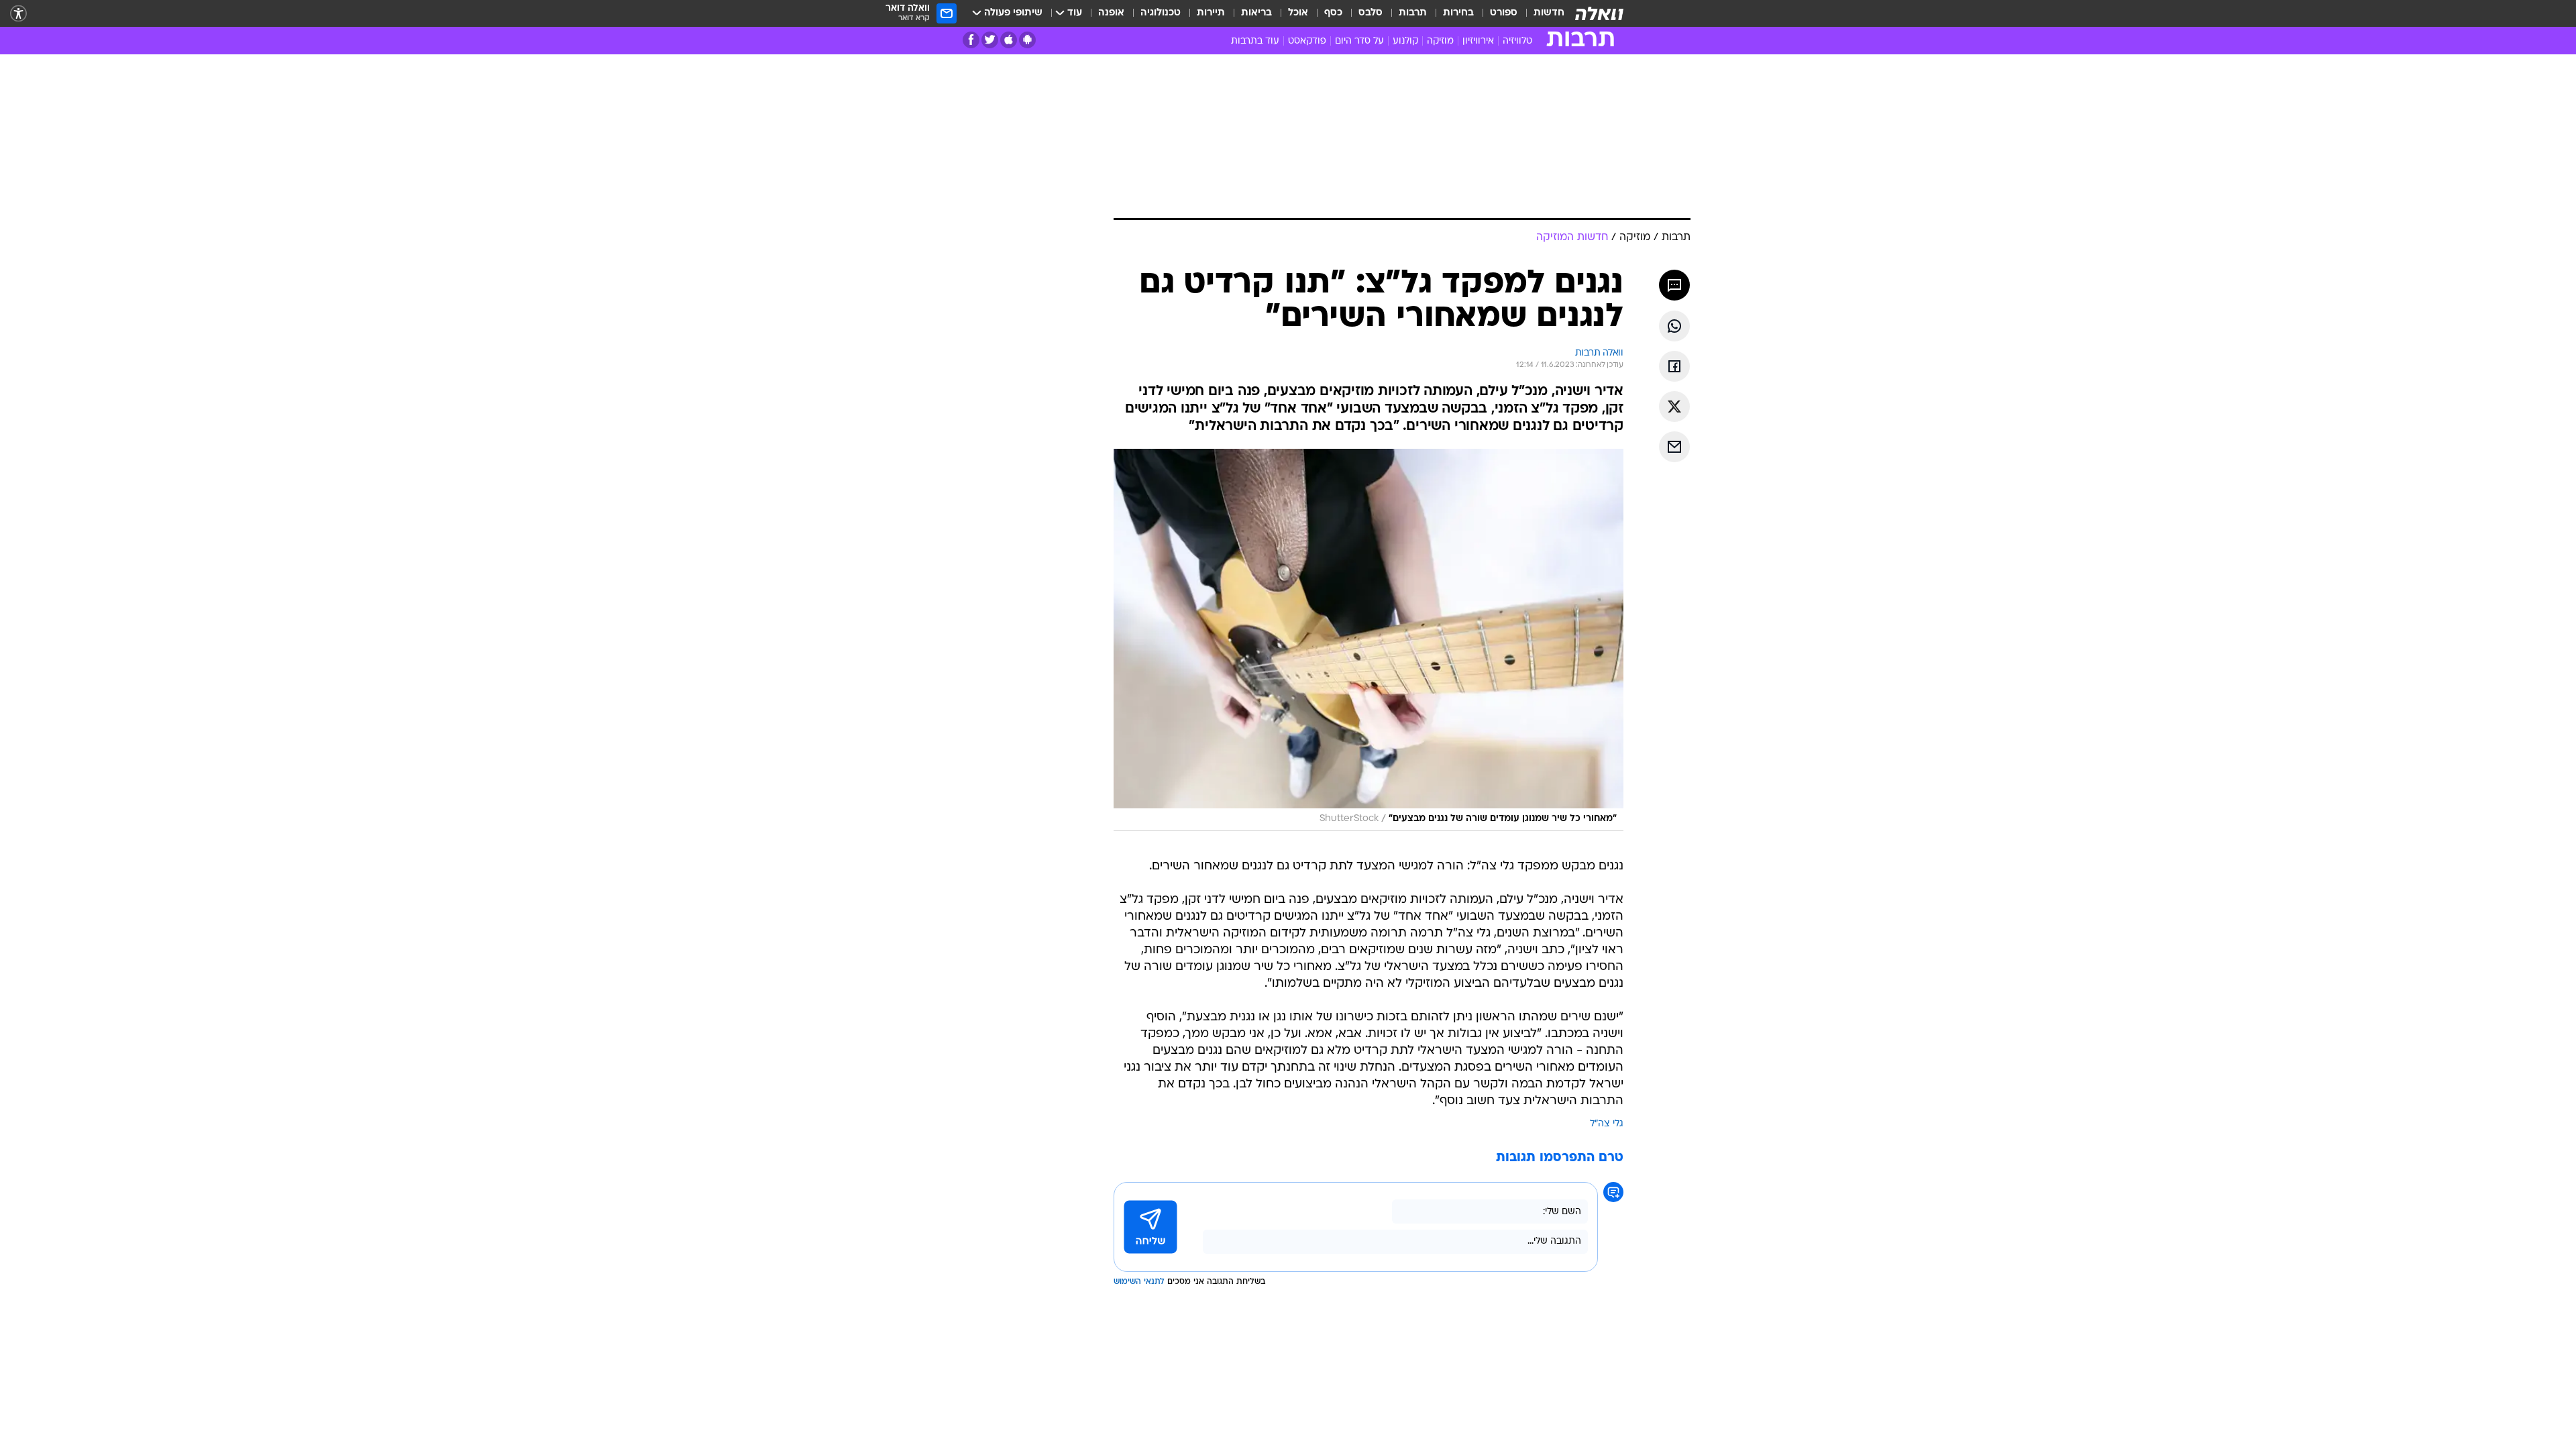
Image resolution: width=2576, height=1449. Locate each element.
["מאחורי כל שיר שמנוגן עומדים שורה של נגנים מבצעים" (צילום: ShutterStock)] (1368, 640)
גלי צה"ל (1607, 1124)
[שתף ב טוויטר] (1674, 407)
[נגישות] (18, 14)
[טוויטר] (990, 40)
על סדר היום (1359, 41)
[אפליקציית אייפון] (1009, 40)
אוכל (1298, 13)
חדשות (1549, 13)
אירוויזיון (1478, 41)
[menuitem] (1541, 13)
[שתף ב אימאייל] (1674, 447)
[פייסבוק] (971, 40)
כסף (1333, 13)
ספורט (1504, 13)
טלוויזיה (1517, 41)
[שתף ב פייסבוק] (1674, 366)
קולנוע (1405, 41)
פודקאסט (1307, 41)
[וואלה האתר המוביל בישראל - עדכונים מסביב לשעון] (1599, 13)
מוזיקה (1440, 41)
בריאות (1256, 13)
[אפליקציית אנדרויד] (1027, 40)
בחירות (1458, 13)
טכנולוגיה (1161, 13)
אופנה (1111, 13)
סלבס (1371, 13)
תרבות (1413, 13)
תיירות (1211, 13)
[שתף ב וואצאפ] (1674, 326)
